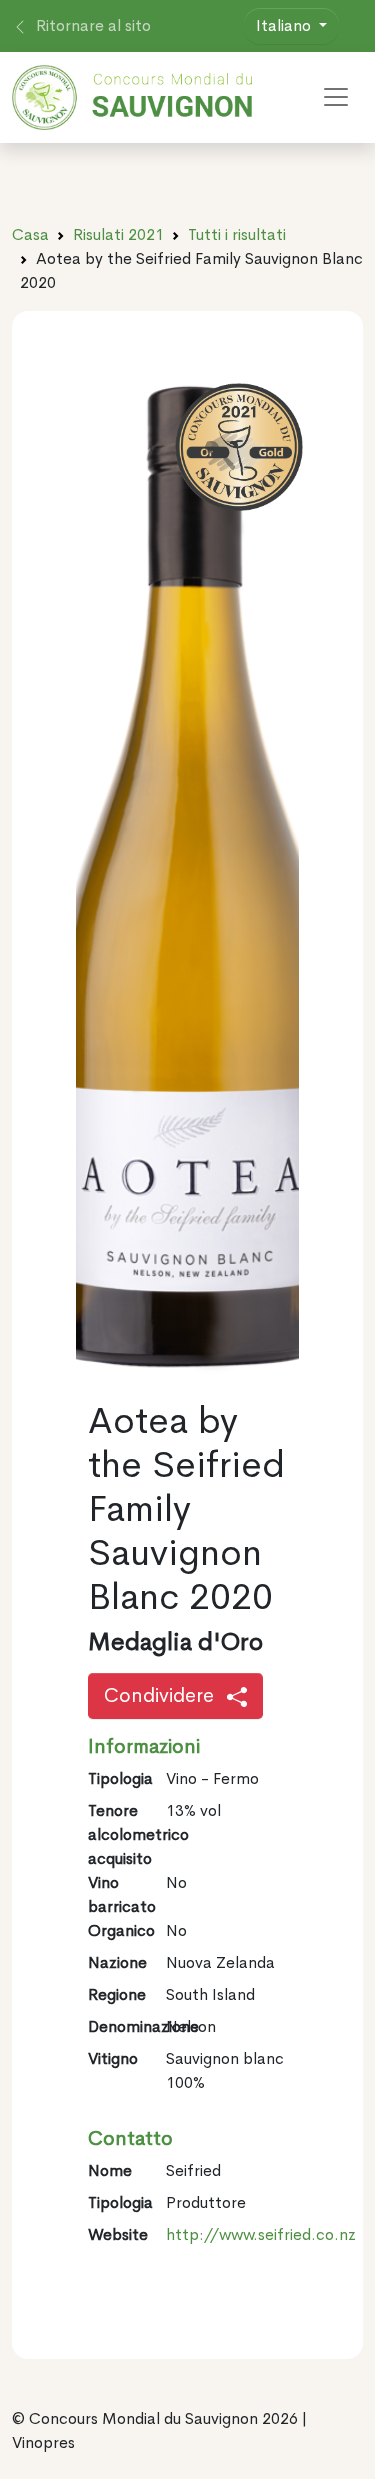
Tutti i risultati (237, 234)
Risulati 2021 (118, 234)
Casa (30, 234)
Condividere (161, 1695)
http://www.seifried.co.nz (261, 2234)
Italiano (285, 25)
